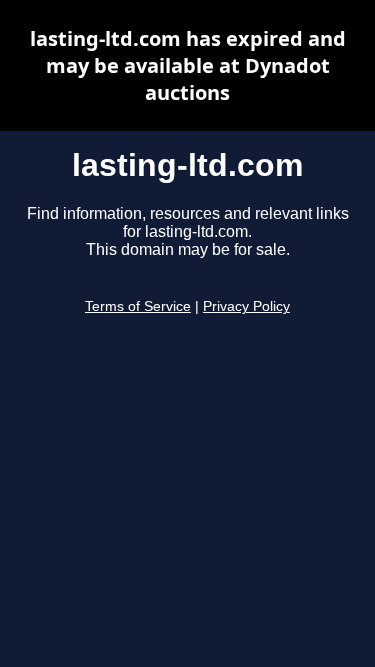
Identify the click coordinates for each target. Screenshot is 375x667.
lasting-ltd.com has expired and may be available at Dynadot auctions (188, 65)
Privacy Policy (246, 306)
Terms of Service (138, 306)
